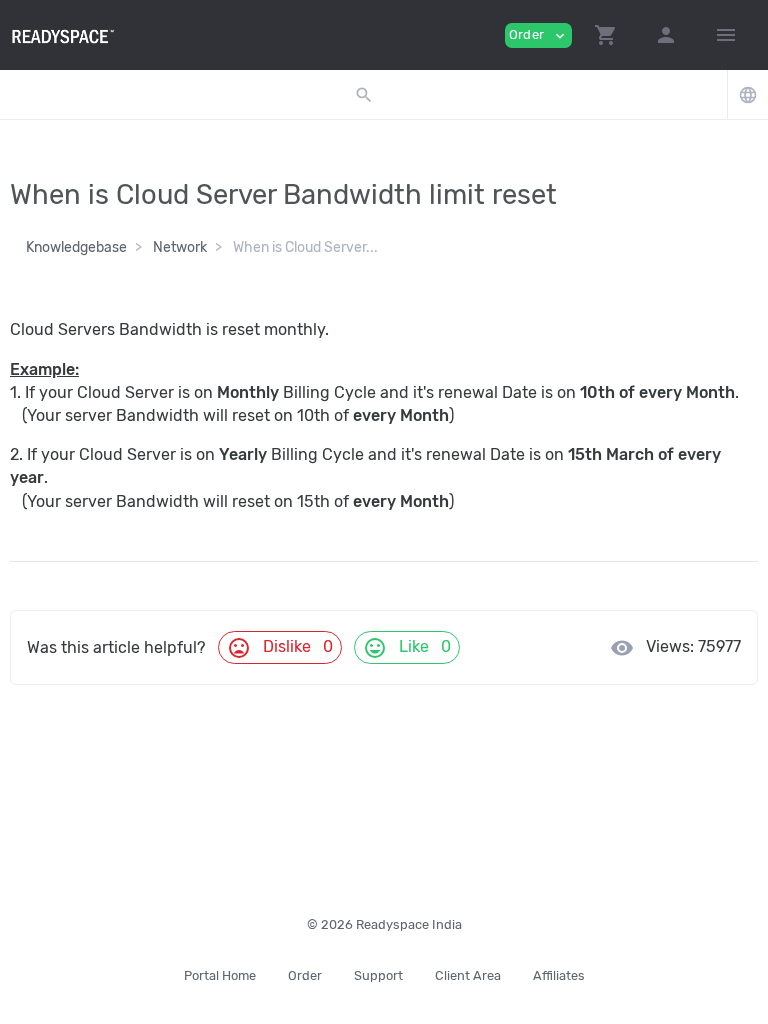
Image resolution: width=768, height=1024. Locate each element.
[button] (606, 35)
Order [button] (538, 35)
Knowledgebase (76, 247)
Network (180, 247)
